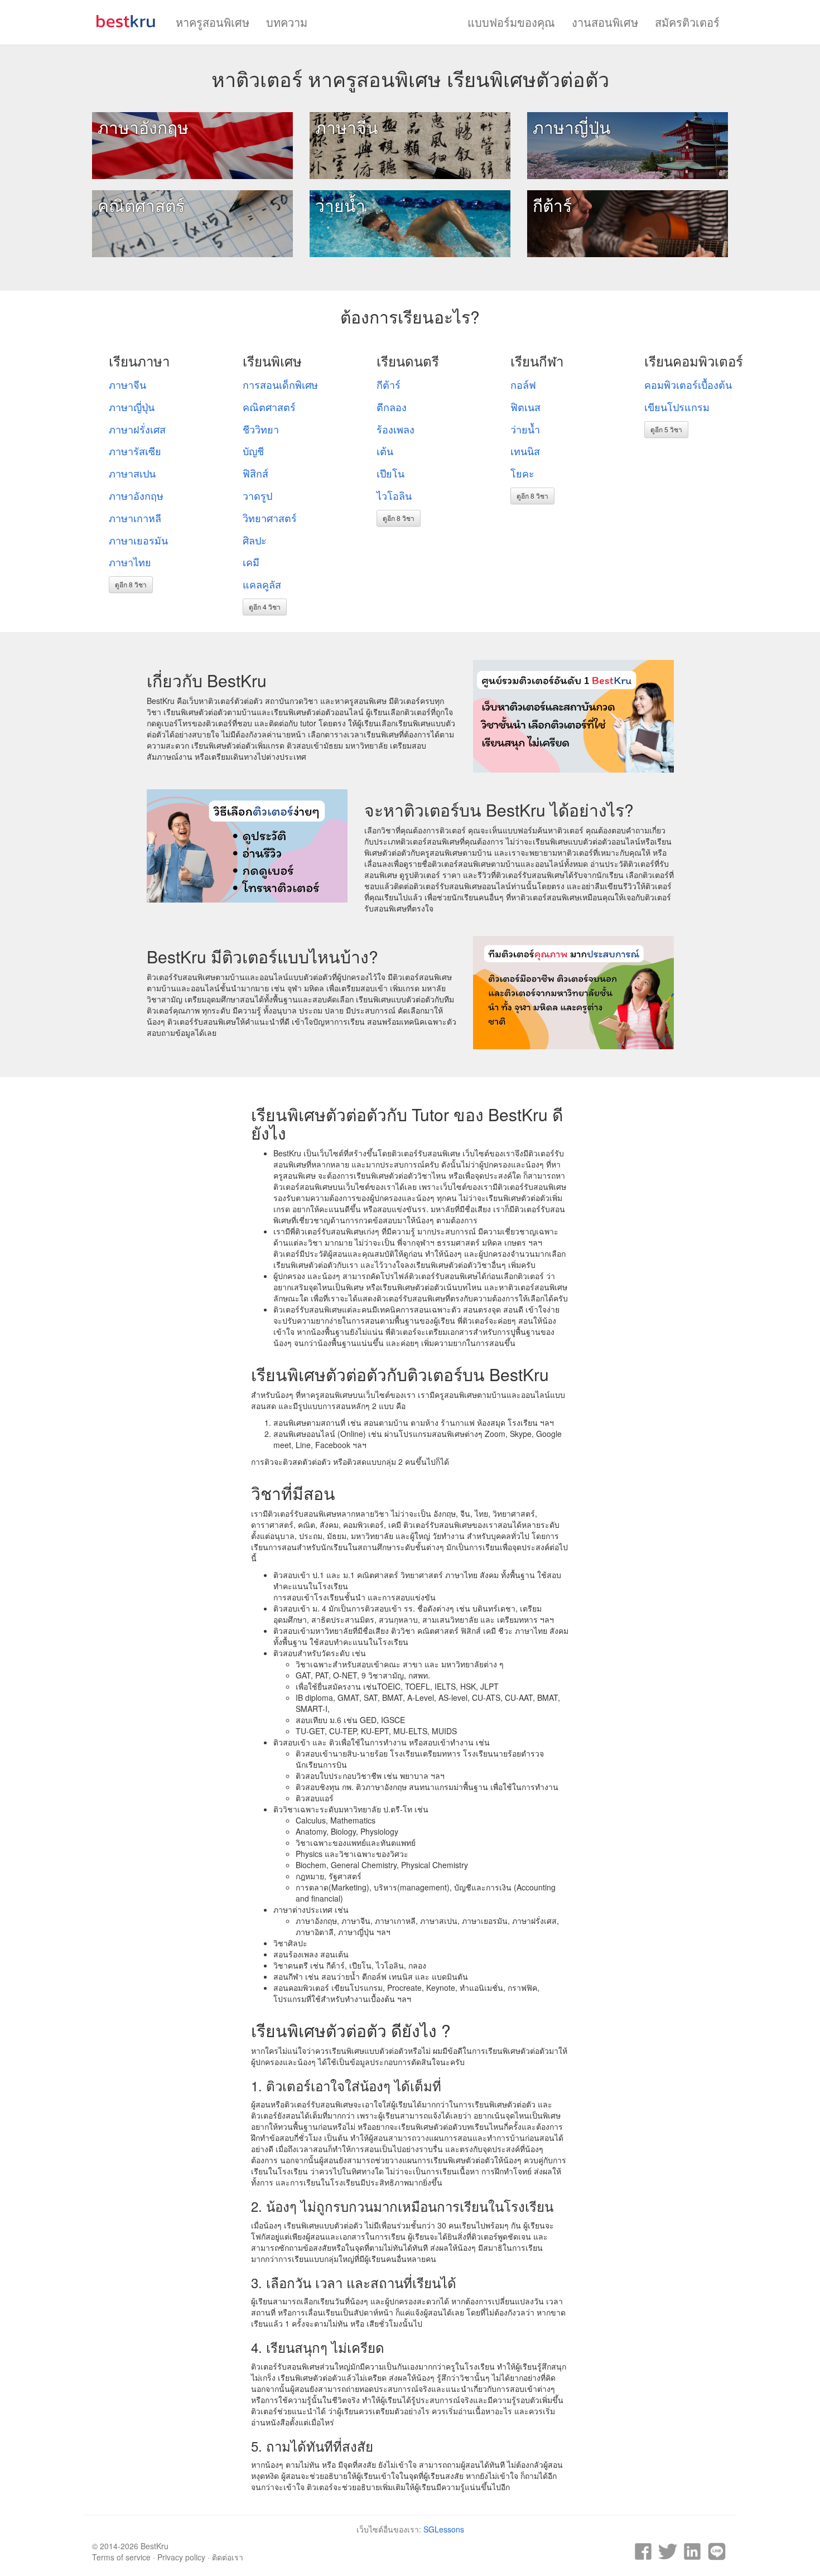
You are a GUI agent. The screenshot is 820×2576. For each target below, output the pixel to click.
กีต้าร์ (552, 205)
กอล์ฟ (523, 384)
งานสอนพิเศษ (605, 22)
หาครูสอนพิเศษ (213, 22)
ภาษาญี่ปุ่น (572, 127)
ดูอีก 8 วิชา (131, 584)
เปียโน (390, 473)
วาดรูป (257, 495)
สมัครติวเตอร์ (687, 22)
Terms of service (121, 2557)
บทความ (287, 22)
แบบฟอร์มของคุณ (511, 22)
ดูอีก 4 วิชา (265, 607)
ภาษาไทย (130, 562)
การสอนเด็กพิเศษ (280, 384)
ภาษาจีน (347, 127)
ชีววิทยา (261, 429)
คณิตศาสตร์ (141, 205)
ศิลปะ (255, 540)
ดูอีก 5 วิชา (666, 429)
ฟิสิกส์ (255, 473)
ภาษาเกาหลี (135, 518)
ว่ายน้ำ (340, 205)
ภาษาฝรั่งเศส (137, 429)
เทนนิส (525, 451)
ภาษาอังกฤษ (143, 127)
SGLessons (444, 2529)
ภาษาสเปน (132, 473)
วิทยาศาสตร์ (270, 518)
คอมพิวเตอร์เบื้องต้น (688, 384)
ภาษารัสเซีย (135, 451)
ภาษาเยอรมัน (138, 540)
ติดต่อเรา (228, 2557)
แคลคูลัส (262, 584)
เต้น (385, 451)
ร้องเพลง (395, 429)
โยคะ (522, 473)
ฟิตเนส (525, 407)
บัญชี (253, 451)
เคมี (251, 562)
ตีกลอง (392, 407)
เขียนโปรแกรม (677, 407)
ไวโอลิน (394, 495)
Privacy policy (181, 2557)
